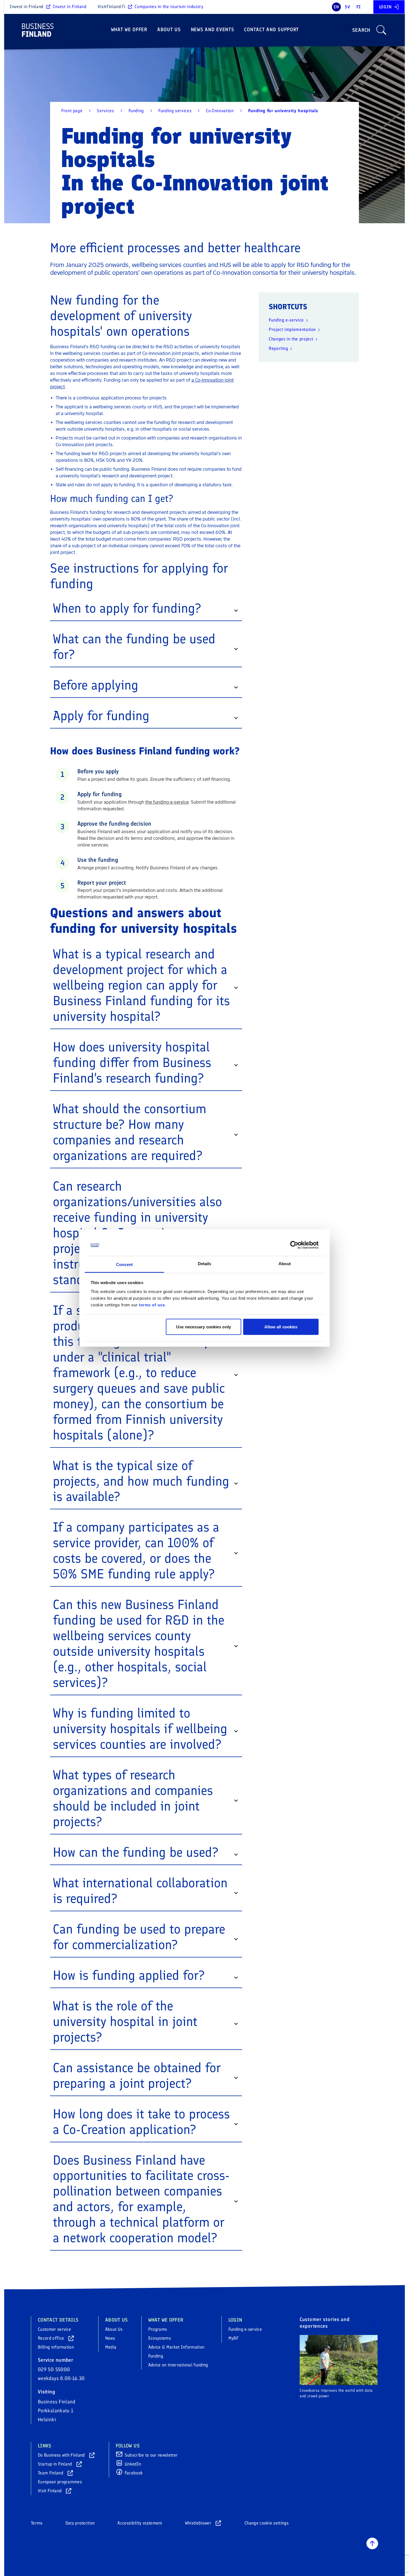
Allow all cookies (281, 1327)
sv (347, 7)
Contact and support (271, 30)
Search (361, 30)
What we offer (129, 30)
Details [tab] (205, 1263)
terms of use (152, 1305)
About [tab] (285, 1263)
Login (385, 7)
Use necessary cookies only (204, 1327)
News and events (213, 30)
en (336, 7)
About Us (169, 30)
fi (359, 7)
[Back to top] (372, 2543)
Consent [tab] (124, 1264)
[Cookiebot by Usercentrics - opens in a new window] (294, 1245)
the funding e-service (167, 802)
